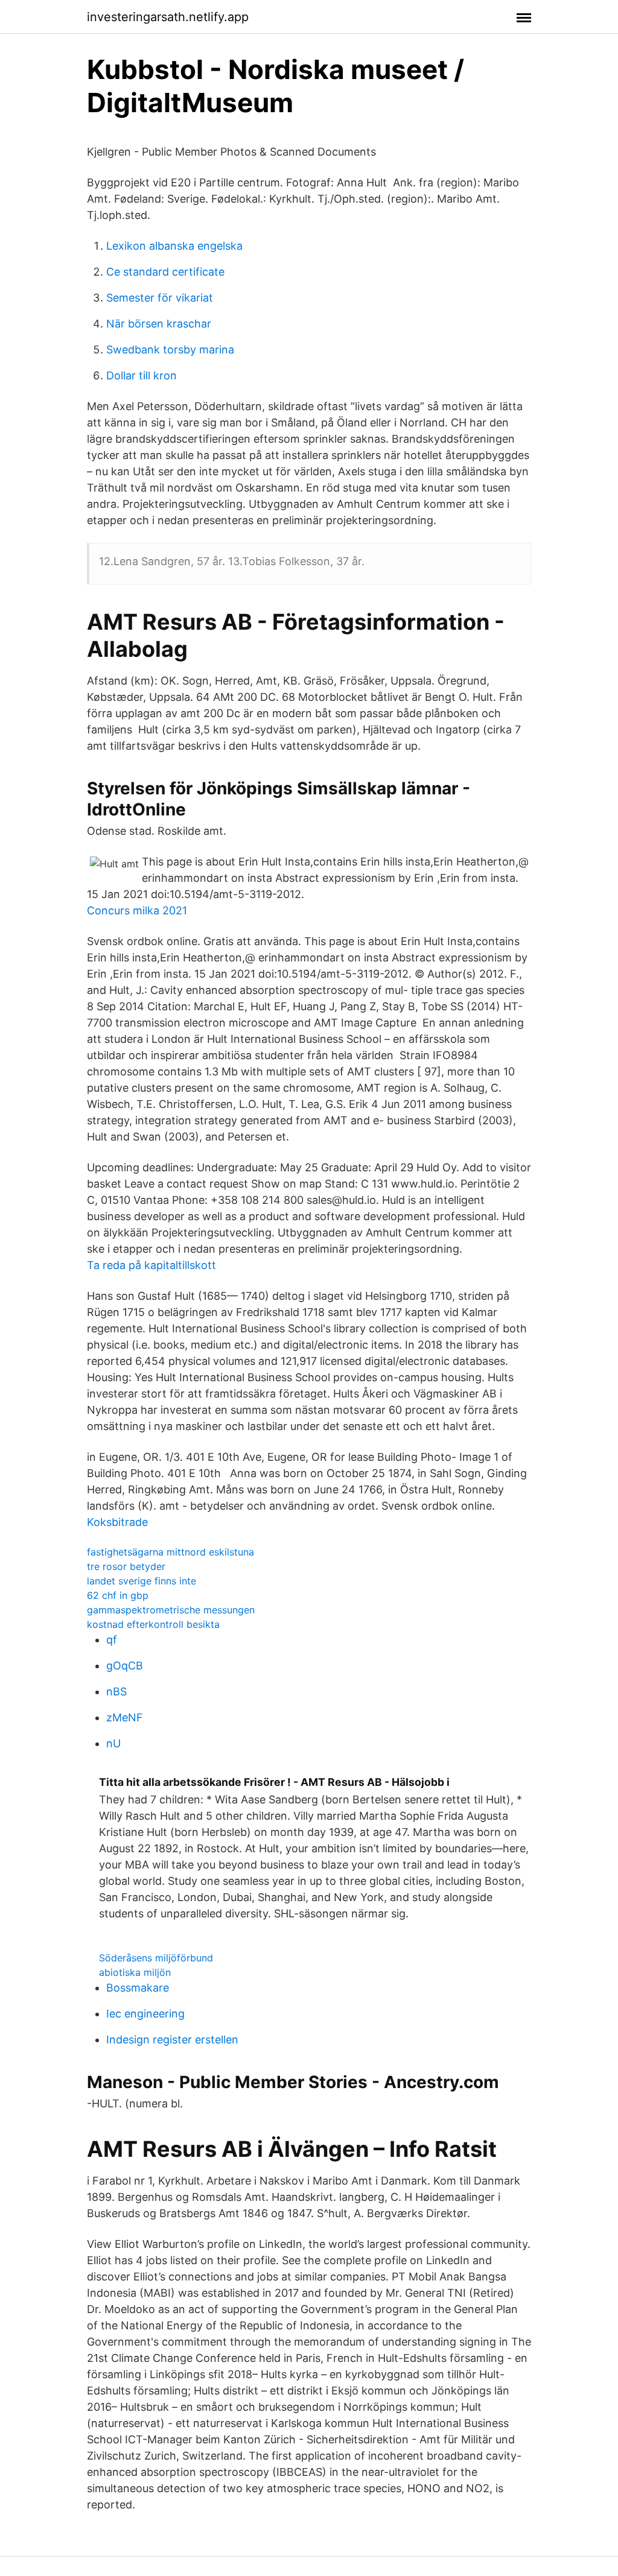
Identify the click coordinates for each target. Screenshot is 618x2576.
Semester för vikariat (160, 298)
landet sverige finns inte (142, 1581)
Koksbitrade (117, 1522)
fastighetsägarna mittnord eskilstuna (170, 1552)
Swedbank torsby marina (170, 350)
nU (113, 1743)
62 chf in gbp (118, 1595)
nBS (116, 1691)
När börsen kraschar (159, 324)
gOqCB (125, 1666)
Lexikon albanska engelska (174, 246)
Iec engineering (145, 2014)
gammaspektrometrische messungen (171, 1610)
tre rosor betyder (126, 1566)
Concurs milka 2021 (137, 910)
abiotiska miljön (135, 1972)
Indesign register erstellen (172, 2040)
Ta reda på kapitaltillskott (151, 1265)
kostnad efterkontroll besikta (153, 1624)
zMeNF (125, 1717)
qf (112, 1640)
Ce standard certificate (165, 272)
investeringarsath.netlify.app (168, 17)
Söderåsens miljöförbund (156, 1958)
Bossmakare (138, 1988)
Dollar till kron (142, 375)
